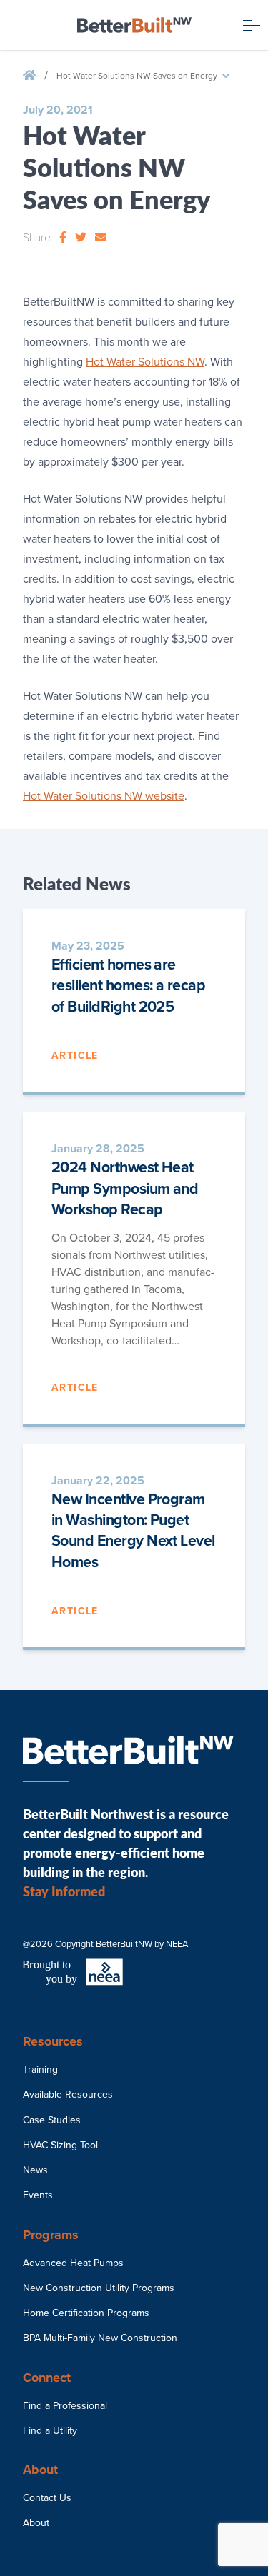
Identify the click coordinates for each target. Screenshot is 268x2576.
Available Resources (68, 2094)
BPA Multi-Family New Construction (100, 2338)
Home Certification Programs (86, 2313)
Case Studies (52, 2120)
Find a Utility (50, 2431)
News (35, 2170)
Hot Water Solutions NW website (104, 796)
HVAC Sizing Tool (60, 2145)
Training (40, 2069)
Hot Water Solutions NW (145, 362)
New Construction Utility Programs (99, 2288)
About (36, 2523)
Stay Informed (64, 1891)
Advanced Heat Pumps (73, 2263)
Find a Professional (65, 2406)
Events (38, 2195)
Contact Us (47, 2498)
